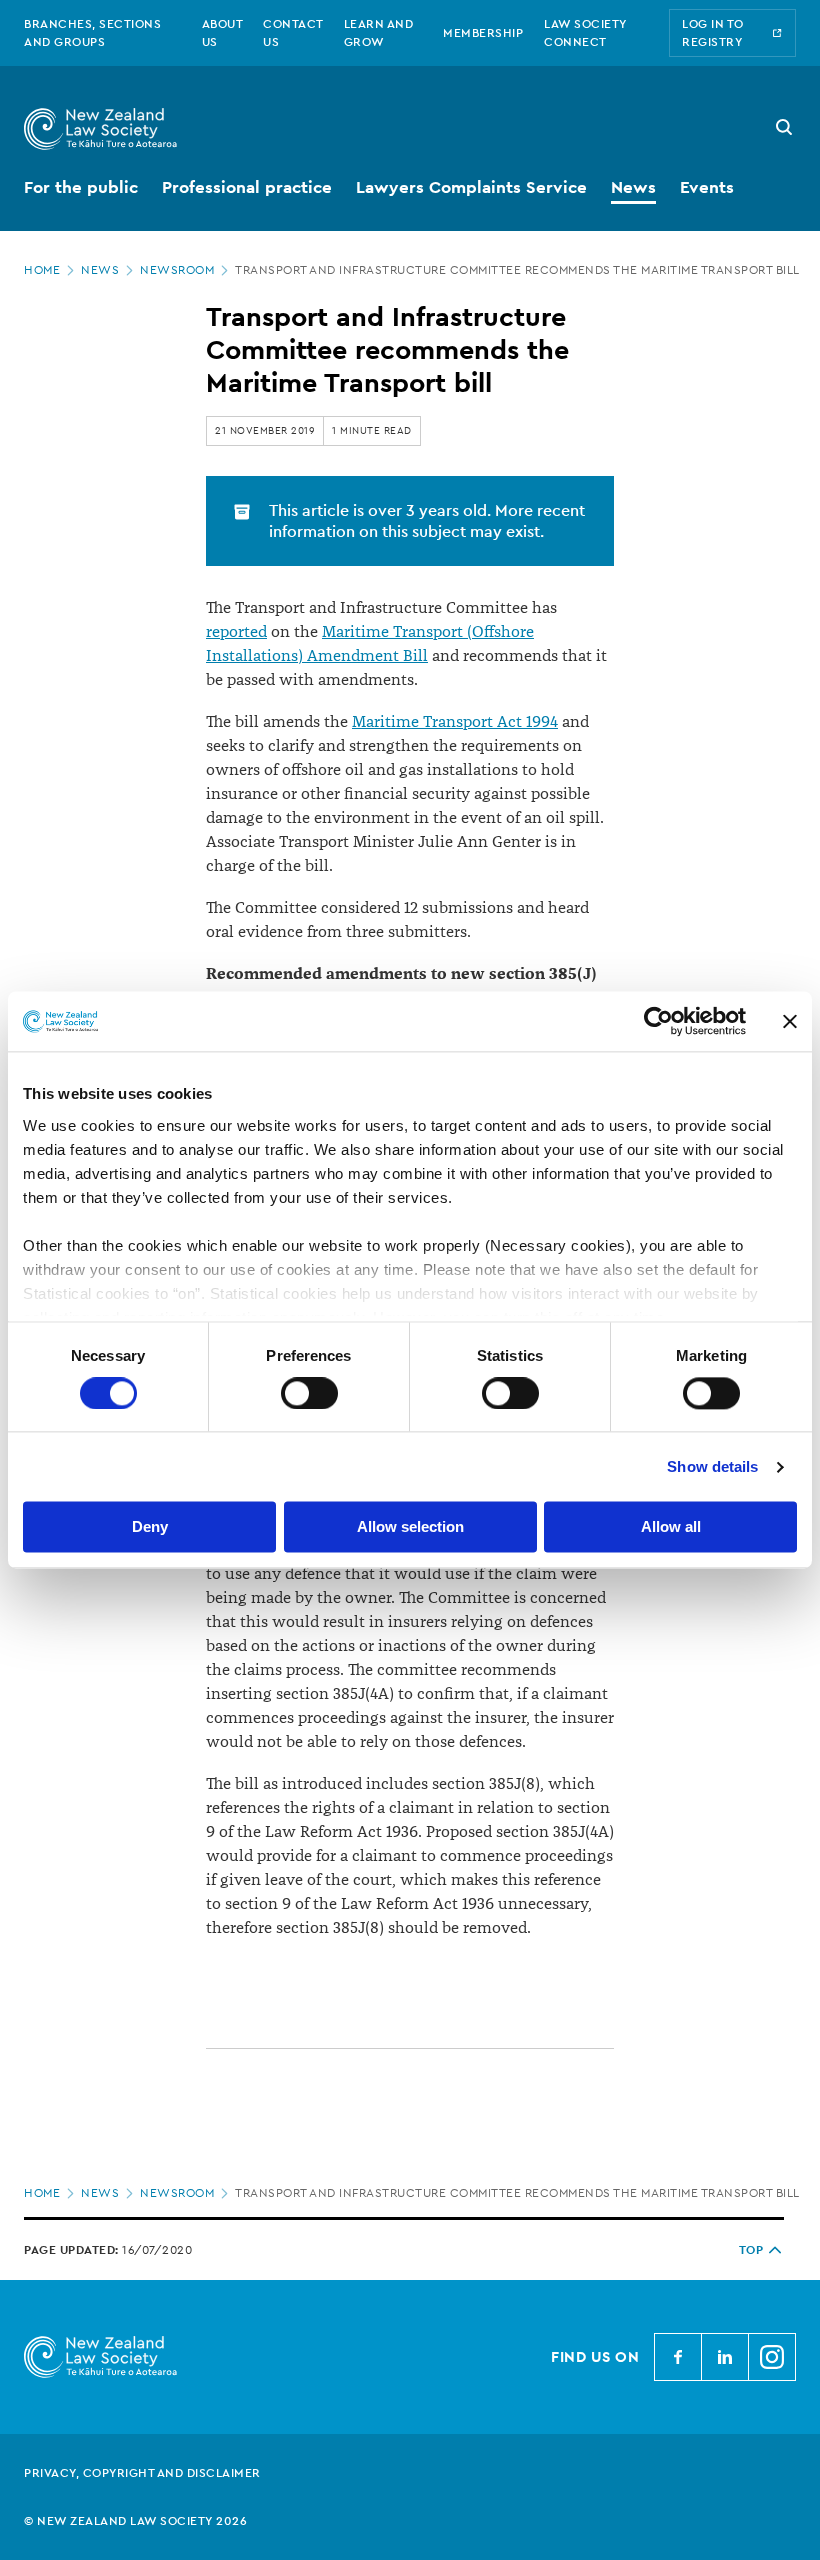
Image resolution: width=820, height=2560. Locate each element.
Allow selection (410, 1527)
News (100, 270)
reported (236, 632)
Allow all (671, 1527)
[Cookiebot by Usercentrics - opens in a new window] (658, 1021)
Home (42, 270)
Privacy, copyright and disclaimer (142, 2473)
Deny (150, 1527)
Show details (712, 1466)
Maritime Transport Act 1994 (455, 722)
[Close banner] (790, 1021)
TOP (751, 2250)
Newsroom (177, 270)
